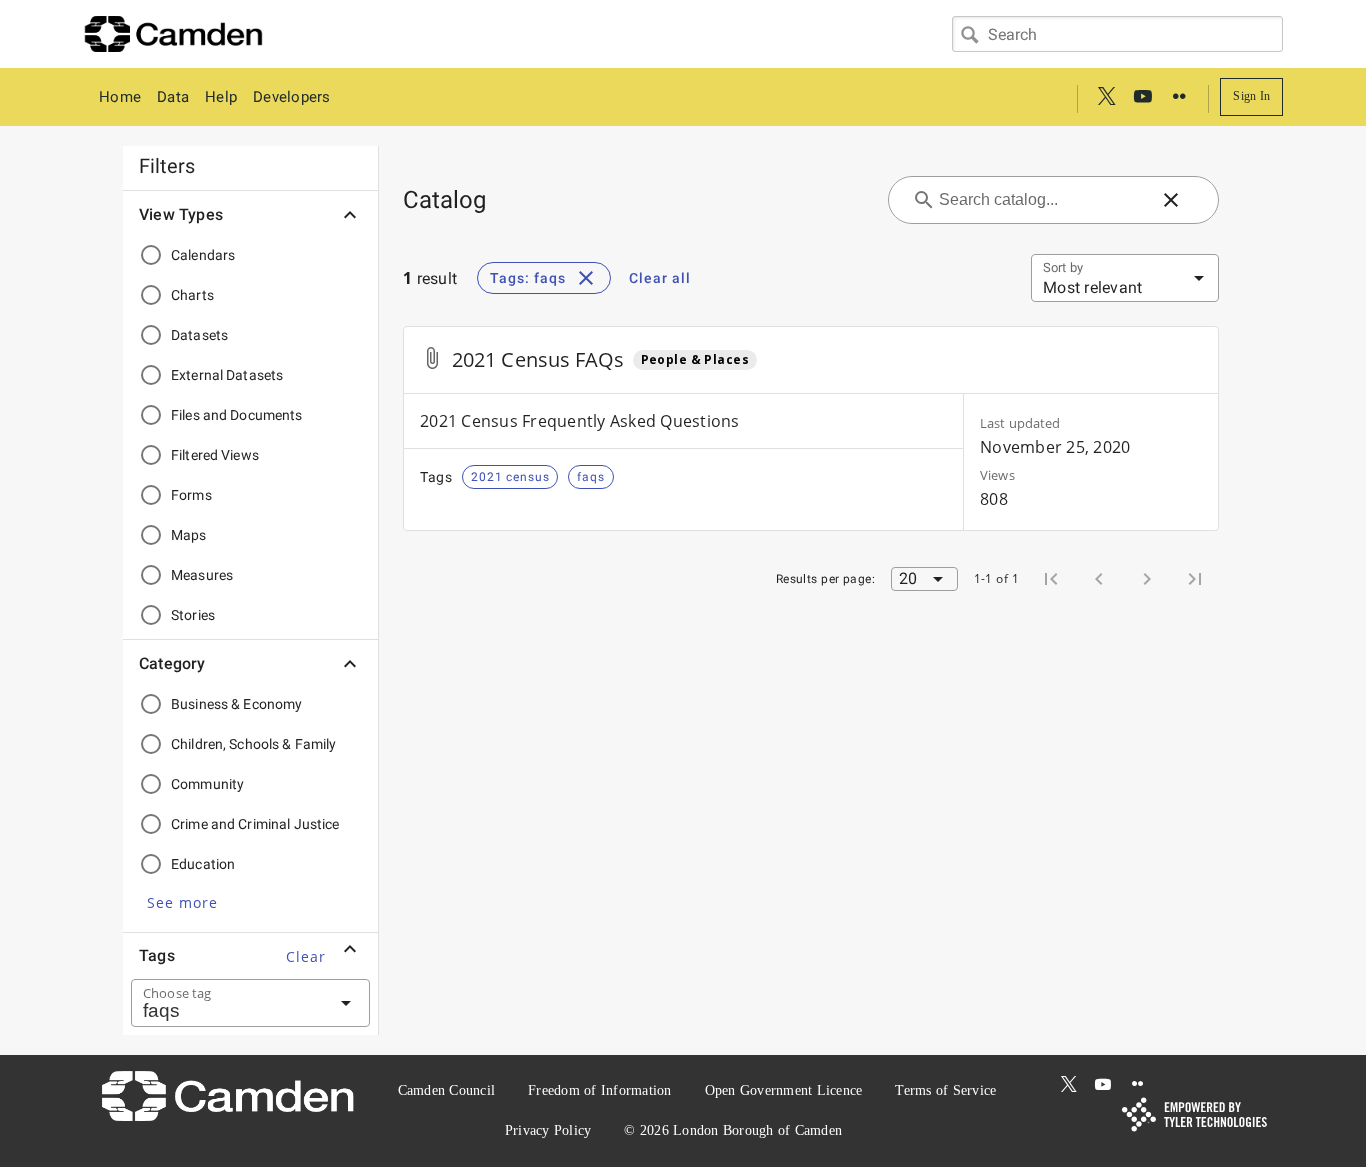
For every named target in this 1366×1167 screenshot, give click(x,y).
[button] (182, 902)
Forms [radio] (191, 495)
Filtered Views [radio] (215, 455)
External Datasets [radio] (227, 375)
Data (173, 97)
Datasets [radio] (199, 335)
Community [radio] (207, 784)
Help (221, 97)
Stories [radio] (193, 615)
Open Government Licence (784, 1090)
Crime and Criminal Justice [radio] (255, 824)
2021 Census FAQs (538, 359)
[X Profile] (1107, 97)
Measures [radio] (202, 575)
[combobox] (1117, 34)
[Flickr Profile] (1179, 97)
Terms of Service (945, 1090)
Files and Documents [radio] (237, 415)
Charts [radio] (192, 295)
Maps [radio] (189, 535)
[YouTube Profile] (1143, 97)
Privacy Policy (548, 1130)
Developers (292, 97)
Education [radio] (203, 864)
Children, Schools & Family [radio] (254, 744)
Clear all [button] (660, 278)
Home (120, 97)
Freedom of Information (600, 1090)
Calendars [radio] (203, 255)
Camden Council (447, 1090)
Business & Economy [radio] (236, 704)
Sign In (1251, 96)
